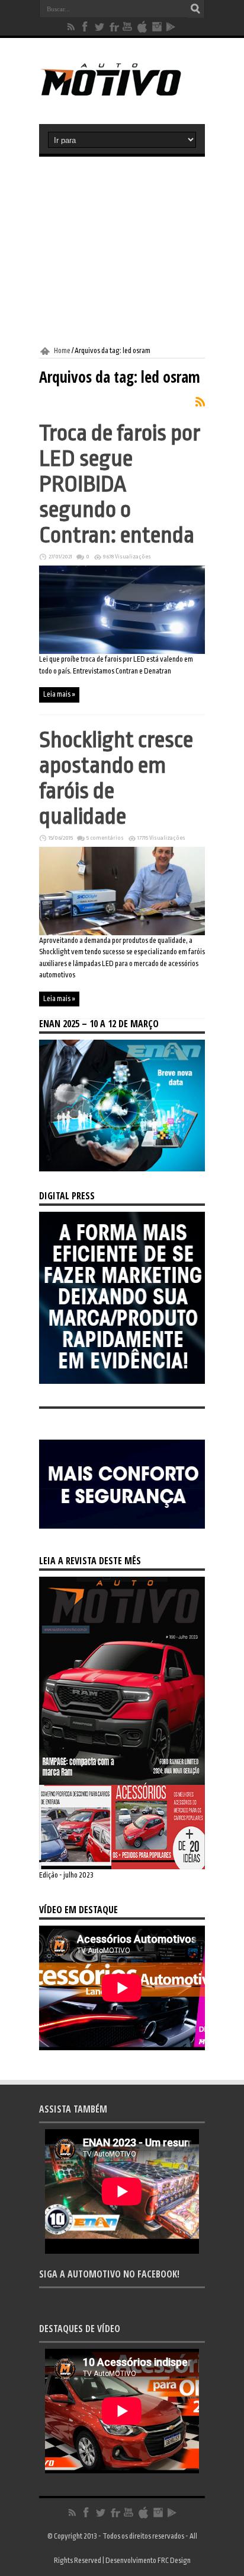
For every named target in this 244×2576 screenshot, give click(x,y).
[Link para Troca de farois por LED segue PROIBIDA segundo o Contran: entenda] (122, 652)
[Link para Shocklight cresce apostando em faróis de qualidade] (122, 933)
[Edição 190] (122, 1867)
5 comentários (105, 838)
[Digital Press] (122, 1381)
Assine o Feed (200, 402)
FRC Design (174, 2561)
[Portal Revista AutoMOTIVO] (122, 94)
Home (62, 351)
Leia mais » (59, 694)
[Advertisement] (122, 252)
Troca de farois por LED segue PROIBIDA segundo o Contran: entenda (120, 484)
